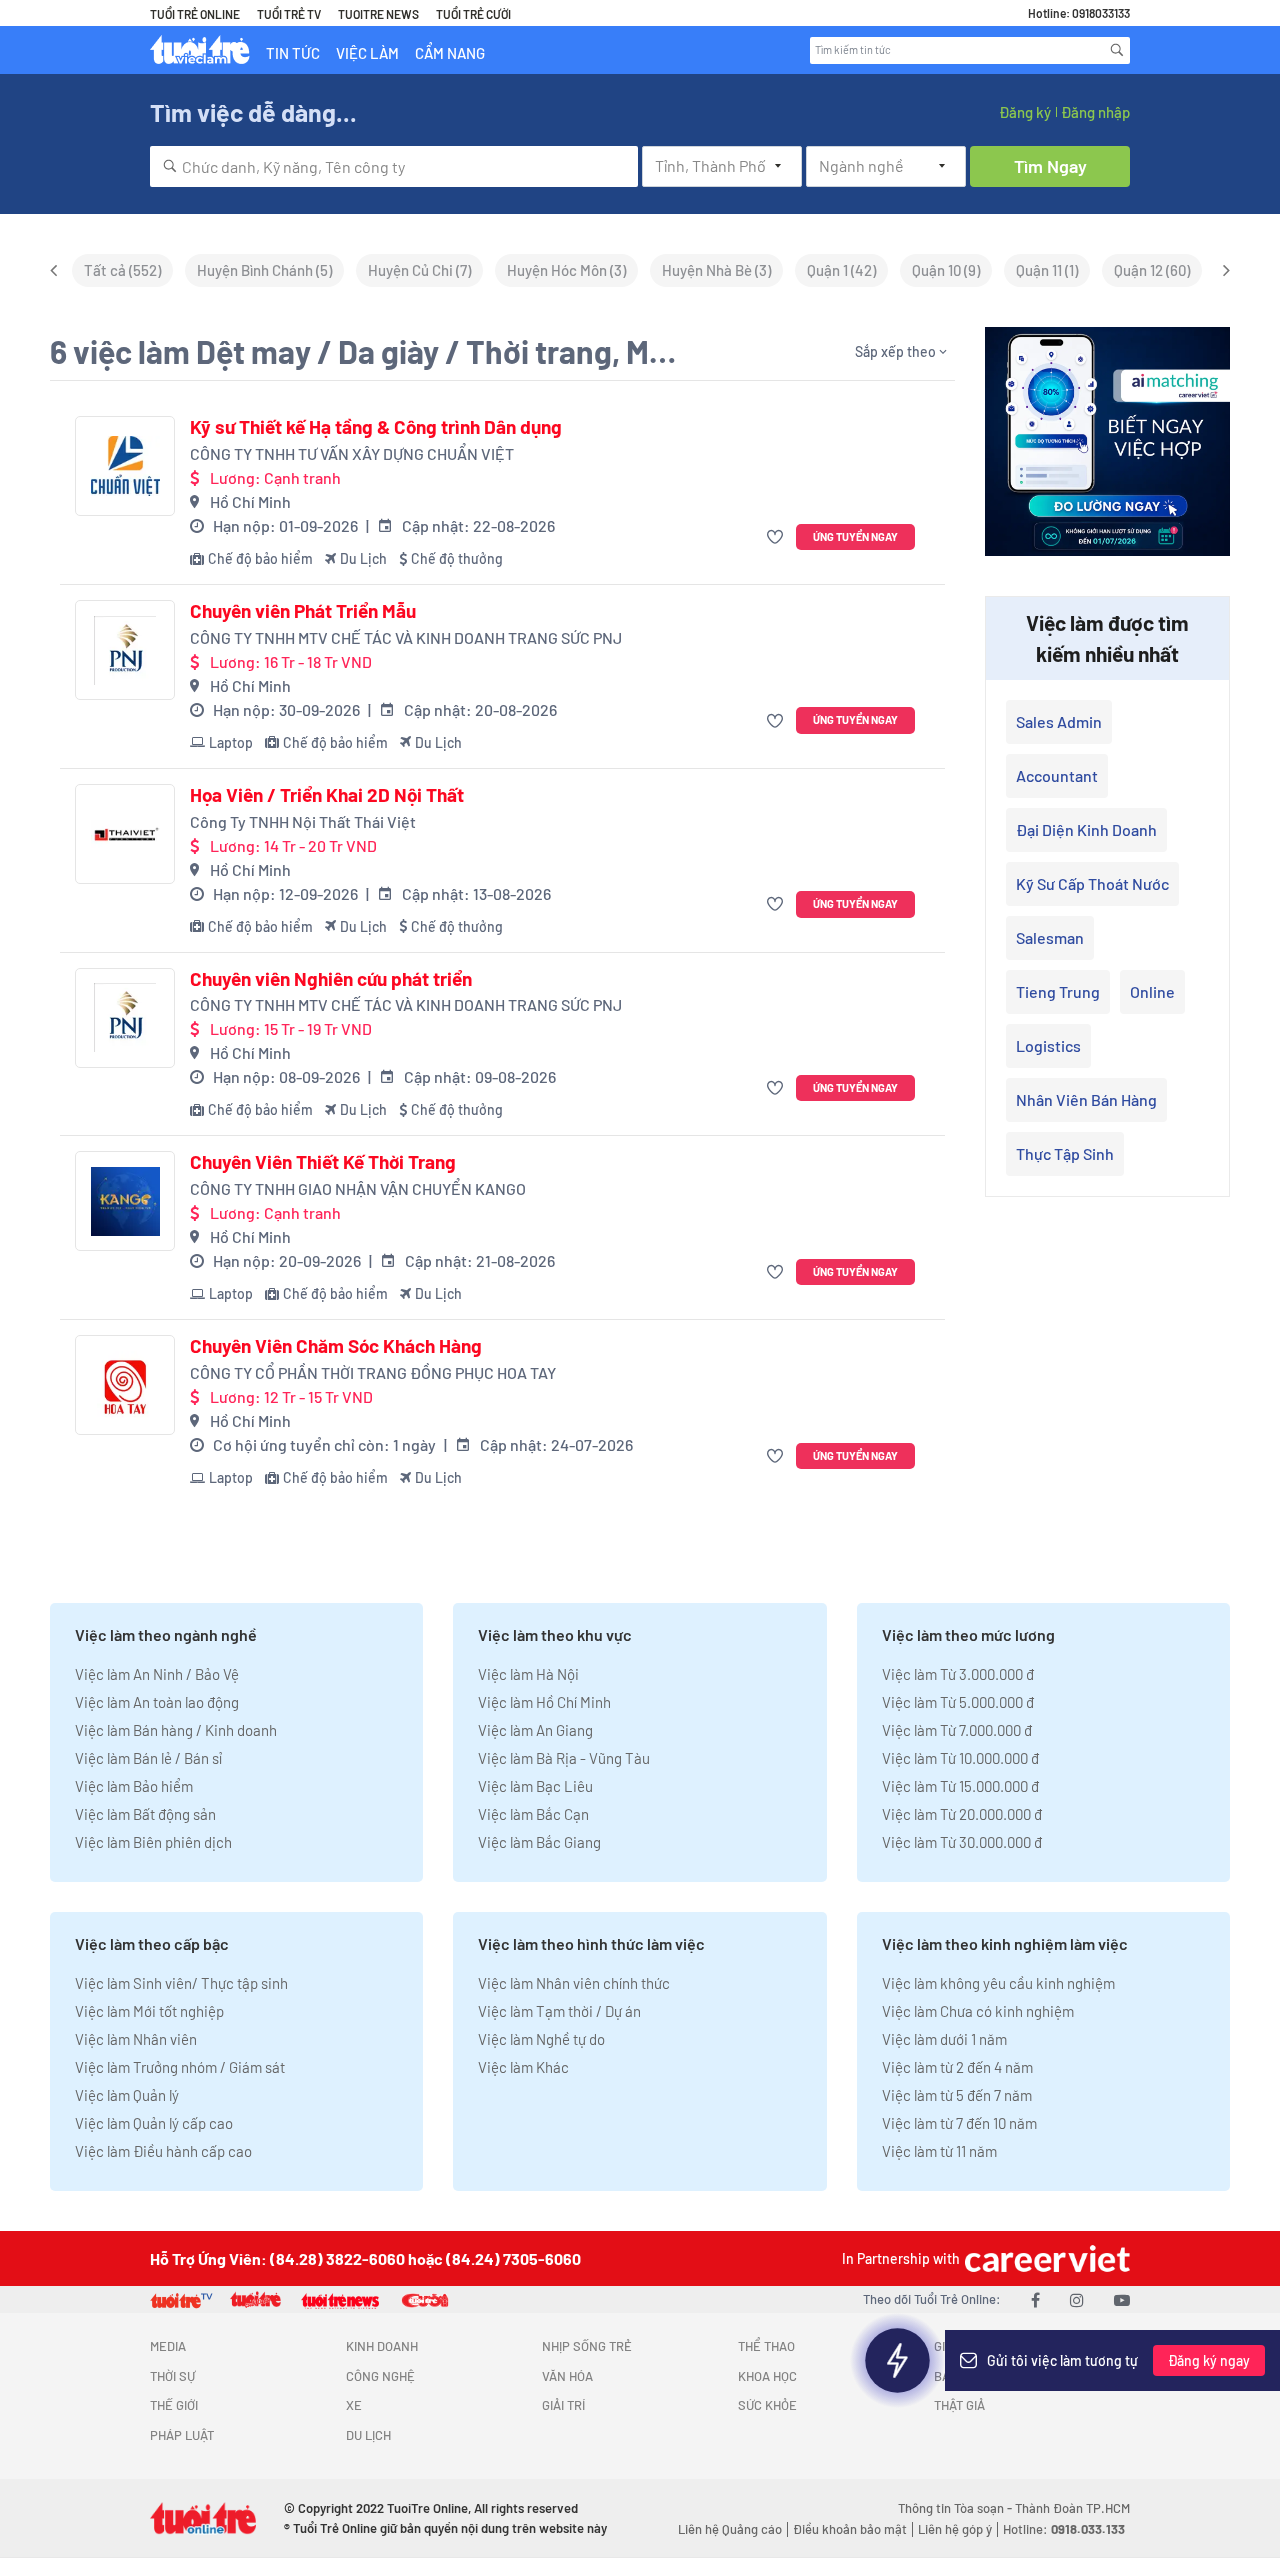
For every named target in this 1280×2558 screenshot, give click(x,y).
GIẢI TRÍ (563, 2405)
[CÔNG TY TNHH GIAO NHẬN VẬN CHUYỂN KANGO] (125, 1201)
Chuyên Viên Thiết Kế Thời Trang (323, 1162)
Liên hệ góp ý (955, 2529)
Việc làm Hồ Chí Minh (544, 1702)
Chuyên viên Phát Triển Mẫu (303, 611)
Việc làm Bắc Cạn (533, 1814)
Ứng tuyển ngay (855, 536)
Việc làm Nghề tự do (541, 2039)
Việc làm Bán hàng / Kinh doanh (176, 1730)
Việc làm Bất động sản (145, 1814)
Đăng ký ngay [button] (1209, 2360)
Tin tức (293, 53)
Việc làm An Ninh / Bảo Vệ (157, 1674)
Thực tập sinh (1065, 1153)
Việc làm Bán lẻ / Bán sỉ (148, 1758)
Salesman (1050, 937)
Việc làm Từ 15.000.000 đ (960, 1786)
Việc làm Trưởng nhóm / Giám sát (180, 2067)
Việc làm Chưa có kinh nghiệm (978, 2011)
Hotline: (1064, 2529)
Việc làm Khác (523, 2067)
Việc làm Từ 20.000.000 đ (962, 1814)
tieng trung (1058, 991)
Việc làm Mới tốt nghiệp (149, 2011)
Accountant (1057, 775)
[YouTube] (1122, 2299)
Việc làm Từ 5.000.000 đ (958, 1702)
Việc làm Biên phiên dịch (153, 1842)
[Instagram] (1077, 2299)
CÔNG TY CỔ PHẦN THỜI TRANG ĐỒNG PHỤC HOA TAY (373, 1372)
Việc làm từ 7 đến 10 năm (959, 2123)
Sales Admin (1059, 721)
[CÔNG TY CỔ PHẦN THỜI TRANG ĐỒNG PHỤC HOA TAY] (125, 1385)
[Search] (1117, 50)
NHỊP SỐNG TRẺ (587, 2346)
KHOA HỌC (767, 2376)
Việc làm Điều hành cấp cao (163, 2151)
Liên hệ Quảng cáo (730, 2529)
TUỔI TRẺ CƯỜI (473, 14)
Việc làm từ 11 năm (939, 2151)
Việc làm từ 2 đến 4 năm (957, 2067)
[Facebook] (1035, 2299)
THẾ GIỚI (174, 2405)
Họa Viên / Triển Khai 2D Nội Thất (327, 795)
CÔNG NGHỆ (380, 2376)
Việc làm (367, 53)
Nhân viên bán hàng (1086, 1099)
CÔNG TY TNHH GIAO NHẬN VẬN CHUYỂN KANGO (358, 1188)
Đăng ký (1025, 112)
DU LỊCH (368, 2435)
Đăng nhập (1095, 112)
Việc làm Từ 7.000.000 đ (957, 1730)
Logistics (1048, 1045)
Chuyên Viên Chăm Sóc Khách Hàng (336, 1346)
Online (1152, 991)
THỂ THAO (766, 2346)
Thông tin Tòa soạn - (956, 2508)
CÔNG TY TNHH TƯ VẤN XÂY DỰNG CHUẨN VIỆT (352, 453)
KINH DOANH (382, 2346)
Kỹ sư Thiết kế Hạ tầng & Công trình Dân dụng (376, 427)
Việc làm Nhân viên (136, 2039)
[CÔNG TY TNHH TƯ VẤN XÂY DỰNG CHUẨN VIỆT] (125, 466)
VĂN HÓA (567, 2376)
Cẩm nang (450, 53)
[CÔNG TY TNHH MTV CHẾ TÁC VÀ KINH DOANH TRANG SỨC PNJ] (125, 650)
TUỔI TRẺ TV (289, 14)
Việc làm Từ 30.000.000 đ (962, 1842)
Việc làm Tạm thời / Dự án (559, 2011)
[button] (777, 537)
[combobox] (394, 166)
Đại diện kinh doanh (1086, 829)
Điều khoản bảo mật (850, 2529)
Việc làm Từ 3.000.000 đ (958, 1674)
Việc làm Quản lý (127, 2095)
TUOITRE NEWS (378, 14)
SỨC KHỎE (767, 2405)
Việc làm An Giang (535, 1730)
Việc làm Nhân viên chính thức (574, 1983)
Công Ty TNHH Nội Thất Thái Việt (303, 821)
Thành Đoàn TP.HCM (1072, 2508)
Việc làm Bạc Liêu (535, 1786)
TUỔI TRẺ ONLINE (195, 14)
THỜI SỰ (172, 2376)
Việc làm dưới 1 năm (944, 2039)
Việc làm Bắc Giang (539, 1842)
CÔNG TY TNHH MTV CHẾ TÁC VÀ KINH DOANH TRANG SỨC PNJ (406, 637)
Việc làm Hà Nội (528, 1674)
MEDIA (168, 2346)
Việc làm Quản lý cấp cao (154, 2123)
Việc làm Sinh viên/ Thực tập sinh (181, 1983)
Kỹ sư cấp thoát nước (1092, 883)
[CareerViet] (1045, 2258)
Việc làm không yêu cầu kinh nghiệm (998, 1983)
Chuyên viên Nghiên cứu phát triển (331, 979)
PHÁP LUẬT (182, 2435)
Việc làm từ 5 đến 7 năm (957, 2095)
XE (354, 2405)
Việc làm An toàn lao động (157, 1702)
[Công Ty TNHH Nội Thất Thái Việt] (125, 834)
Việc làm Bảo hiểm (134, 1786)
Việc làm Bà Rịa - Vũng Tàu (564, 1758)
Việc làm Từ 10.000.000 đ (960, 1758)
